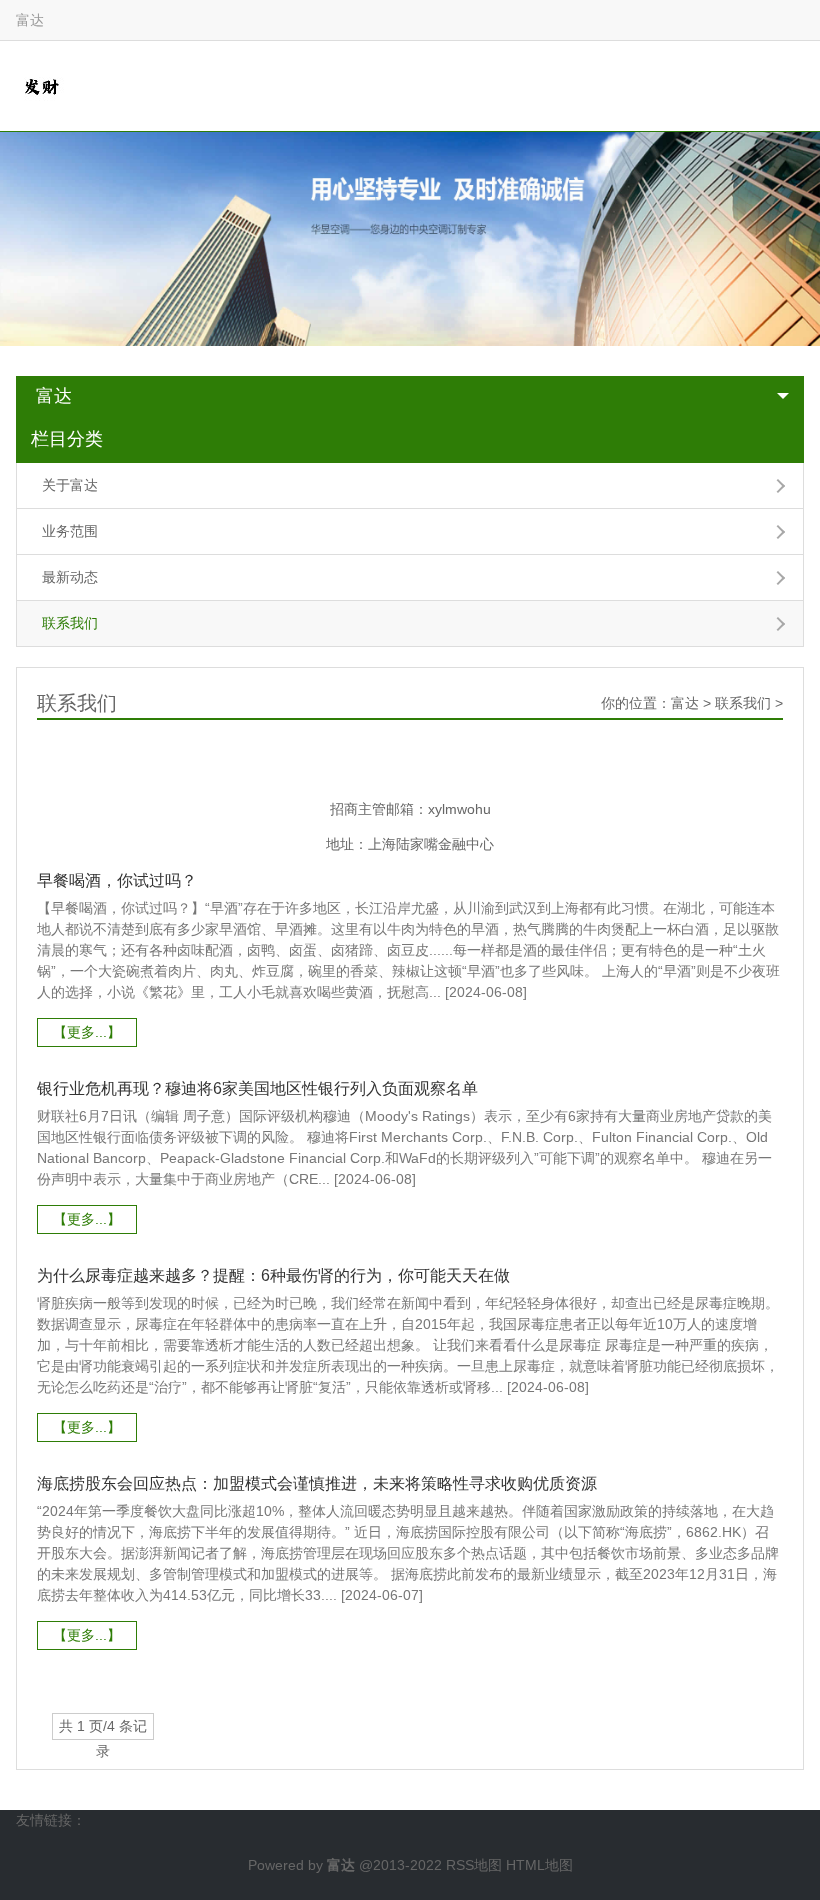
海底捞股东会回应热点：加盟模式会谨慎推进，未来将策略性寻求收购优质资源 (317, 1483)
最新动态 (70, 577)
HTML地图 (539, 1865)
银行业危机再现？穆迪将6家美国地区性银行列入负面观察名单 (257, 1088)
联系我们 (70, 623)
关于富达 (70, 485)
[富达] (41, 85)
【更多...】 (87, 1032)
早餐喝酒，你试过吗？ (117, 880)
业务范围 (70, 531)
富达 (54, 396)
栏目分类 (67, 439)
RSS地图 (474, 1865)
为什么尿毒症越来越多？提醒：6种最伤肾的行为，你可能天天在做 (273, 1275)
